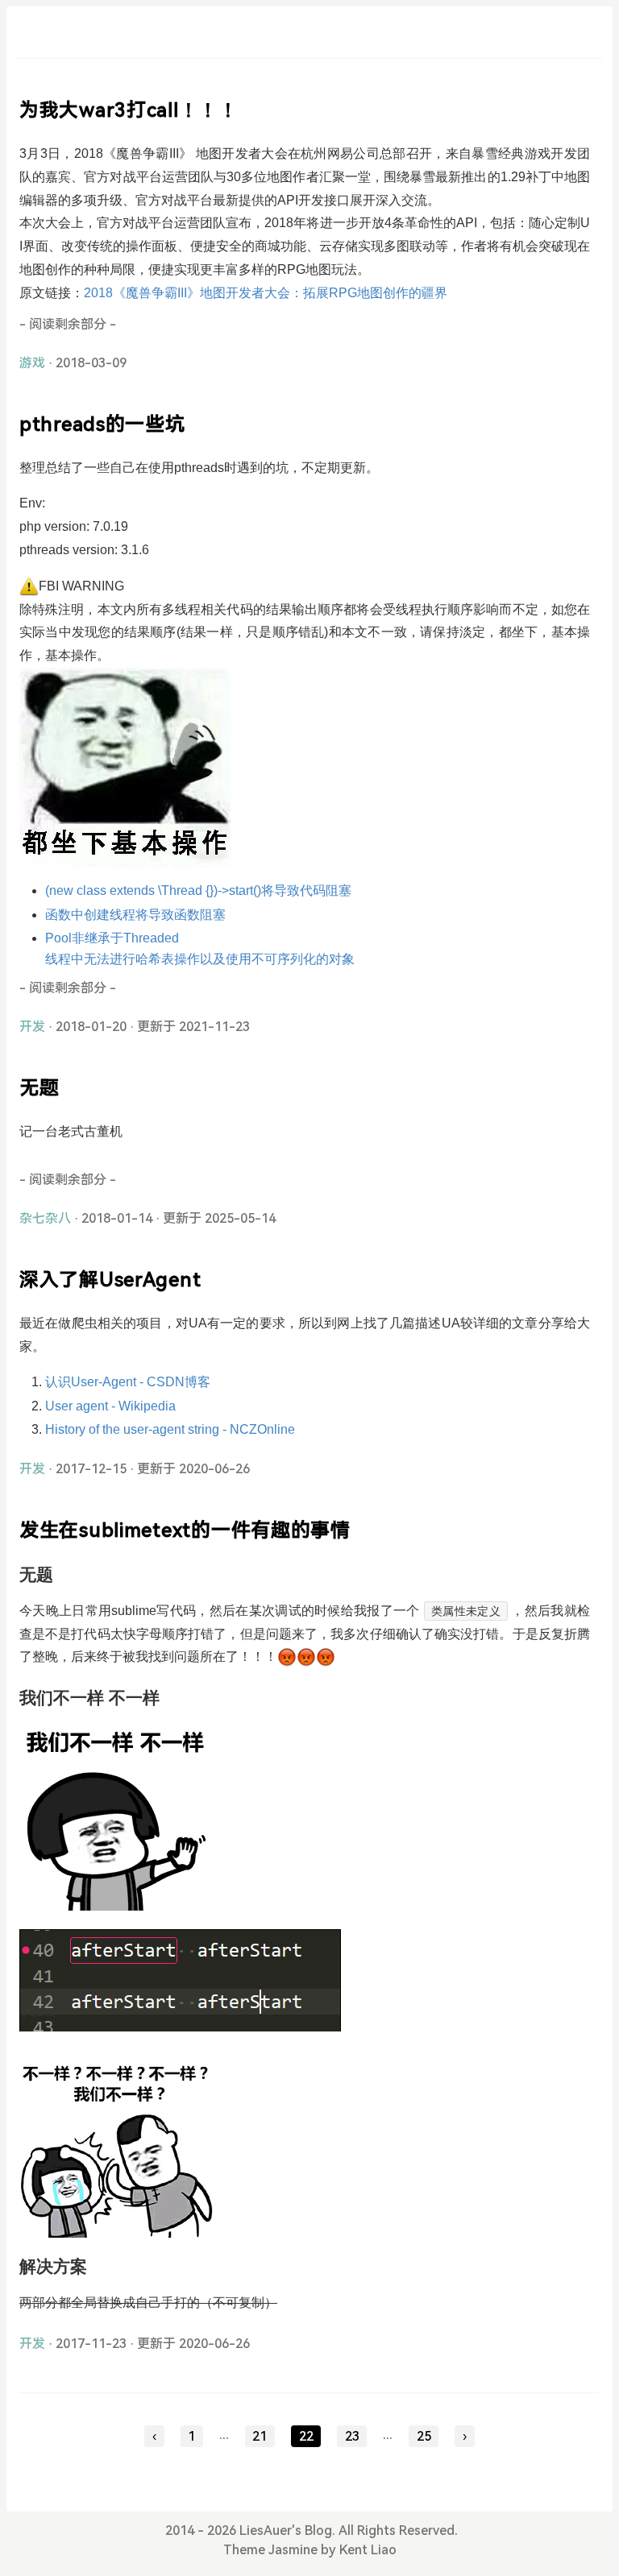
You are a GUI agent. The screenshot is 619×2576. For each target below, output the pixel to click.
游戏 (32, 363)
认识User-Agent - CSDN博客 (128, 1382)
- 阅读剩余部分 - (68, 324)
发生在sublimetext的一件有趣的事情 (185, 1530)
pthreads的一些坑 (102, 425)
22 (306, 2436)
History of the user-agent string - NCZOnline (170, 1429)
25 (424, 2436)
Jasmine (293, 2550)
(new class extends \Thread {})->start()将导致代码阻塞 (198, 890)
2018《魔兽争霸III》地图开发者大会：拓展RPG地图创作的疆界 (266, 293)
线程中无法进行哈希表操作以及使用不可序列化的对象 (200, 959)
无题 (39, 1088)
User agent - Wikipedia (110, 1406)
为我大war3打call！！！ (129, 110)
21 (260, 2436)
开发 (32, 1027)
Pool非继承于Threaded (112, 938)
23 (352, 2436)
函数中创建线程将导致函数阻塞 (135, 915)
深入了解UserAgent (110, 1280)
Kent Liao (368, 2550)
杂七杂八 (45, 1218)
